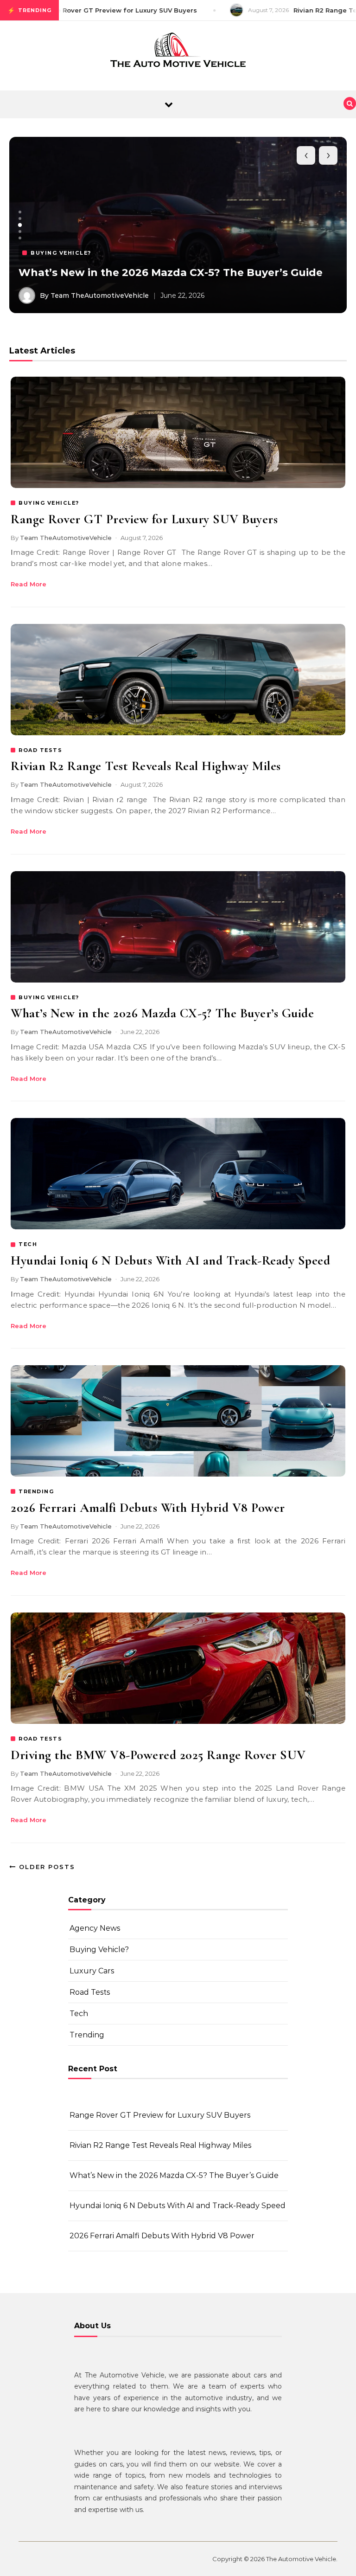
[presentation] (306, 155)
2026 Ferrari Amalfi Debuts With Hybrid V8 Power (148, 1508)
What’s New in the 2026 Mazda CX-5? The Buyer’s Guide (171, 273)
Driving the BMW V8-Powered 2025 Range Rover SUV (158, 1755)
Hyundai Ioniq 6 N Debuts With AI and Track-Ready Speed (170, 1260)
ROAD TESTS (40, 750)
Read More (29, 584)
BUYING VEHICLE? (49, 503)
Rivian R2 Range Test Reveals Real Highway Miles (146, 766)
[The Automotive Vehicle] (178, 52)
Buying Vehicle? (99, 1950)
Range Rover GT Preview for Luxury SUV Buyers (144, 519)
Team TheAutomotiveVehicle (66, 538)
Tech (79, 2014)
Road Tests (90, 1992)
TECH (28, 1244)
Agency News (95, 1928)
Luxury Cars (92, 1971)
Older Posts (46, 1867)
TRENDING (36, 1491)
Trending (87, 2035)
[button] (20, 212)
